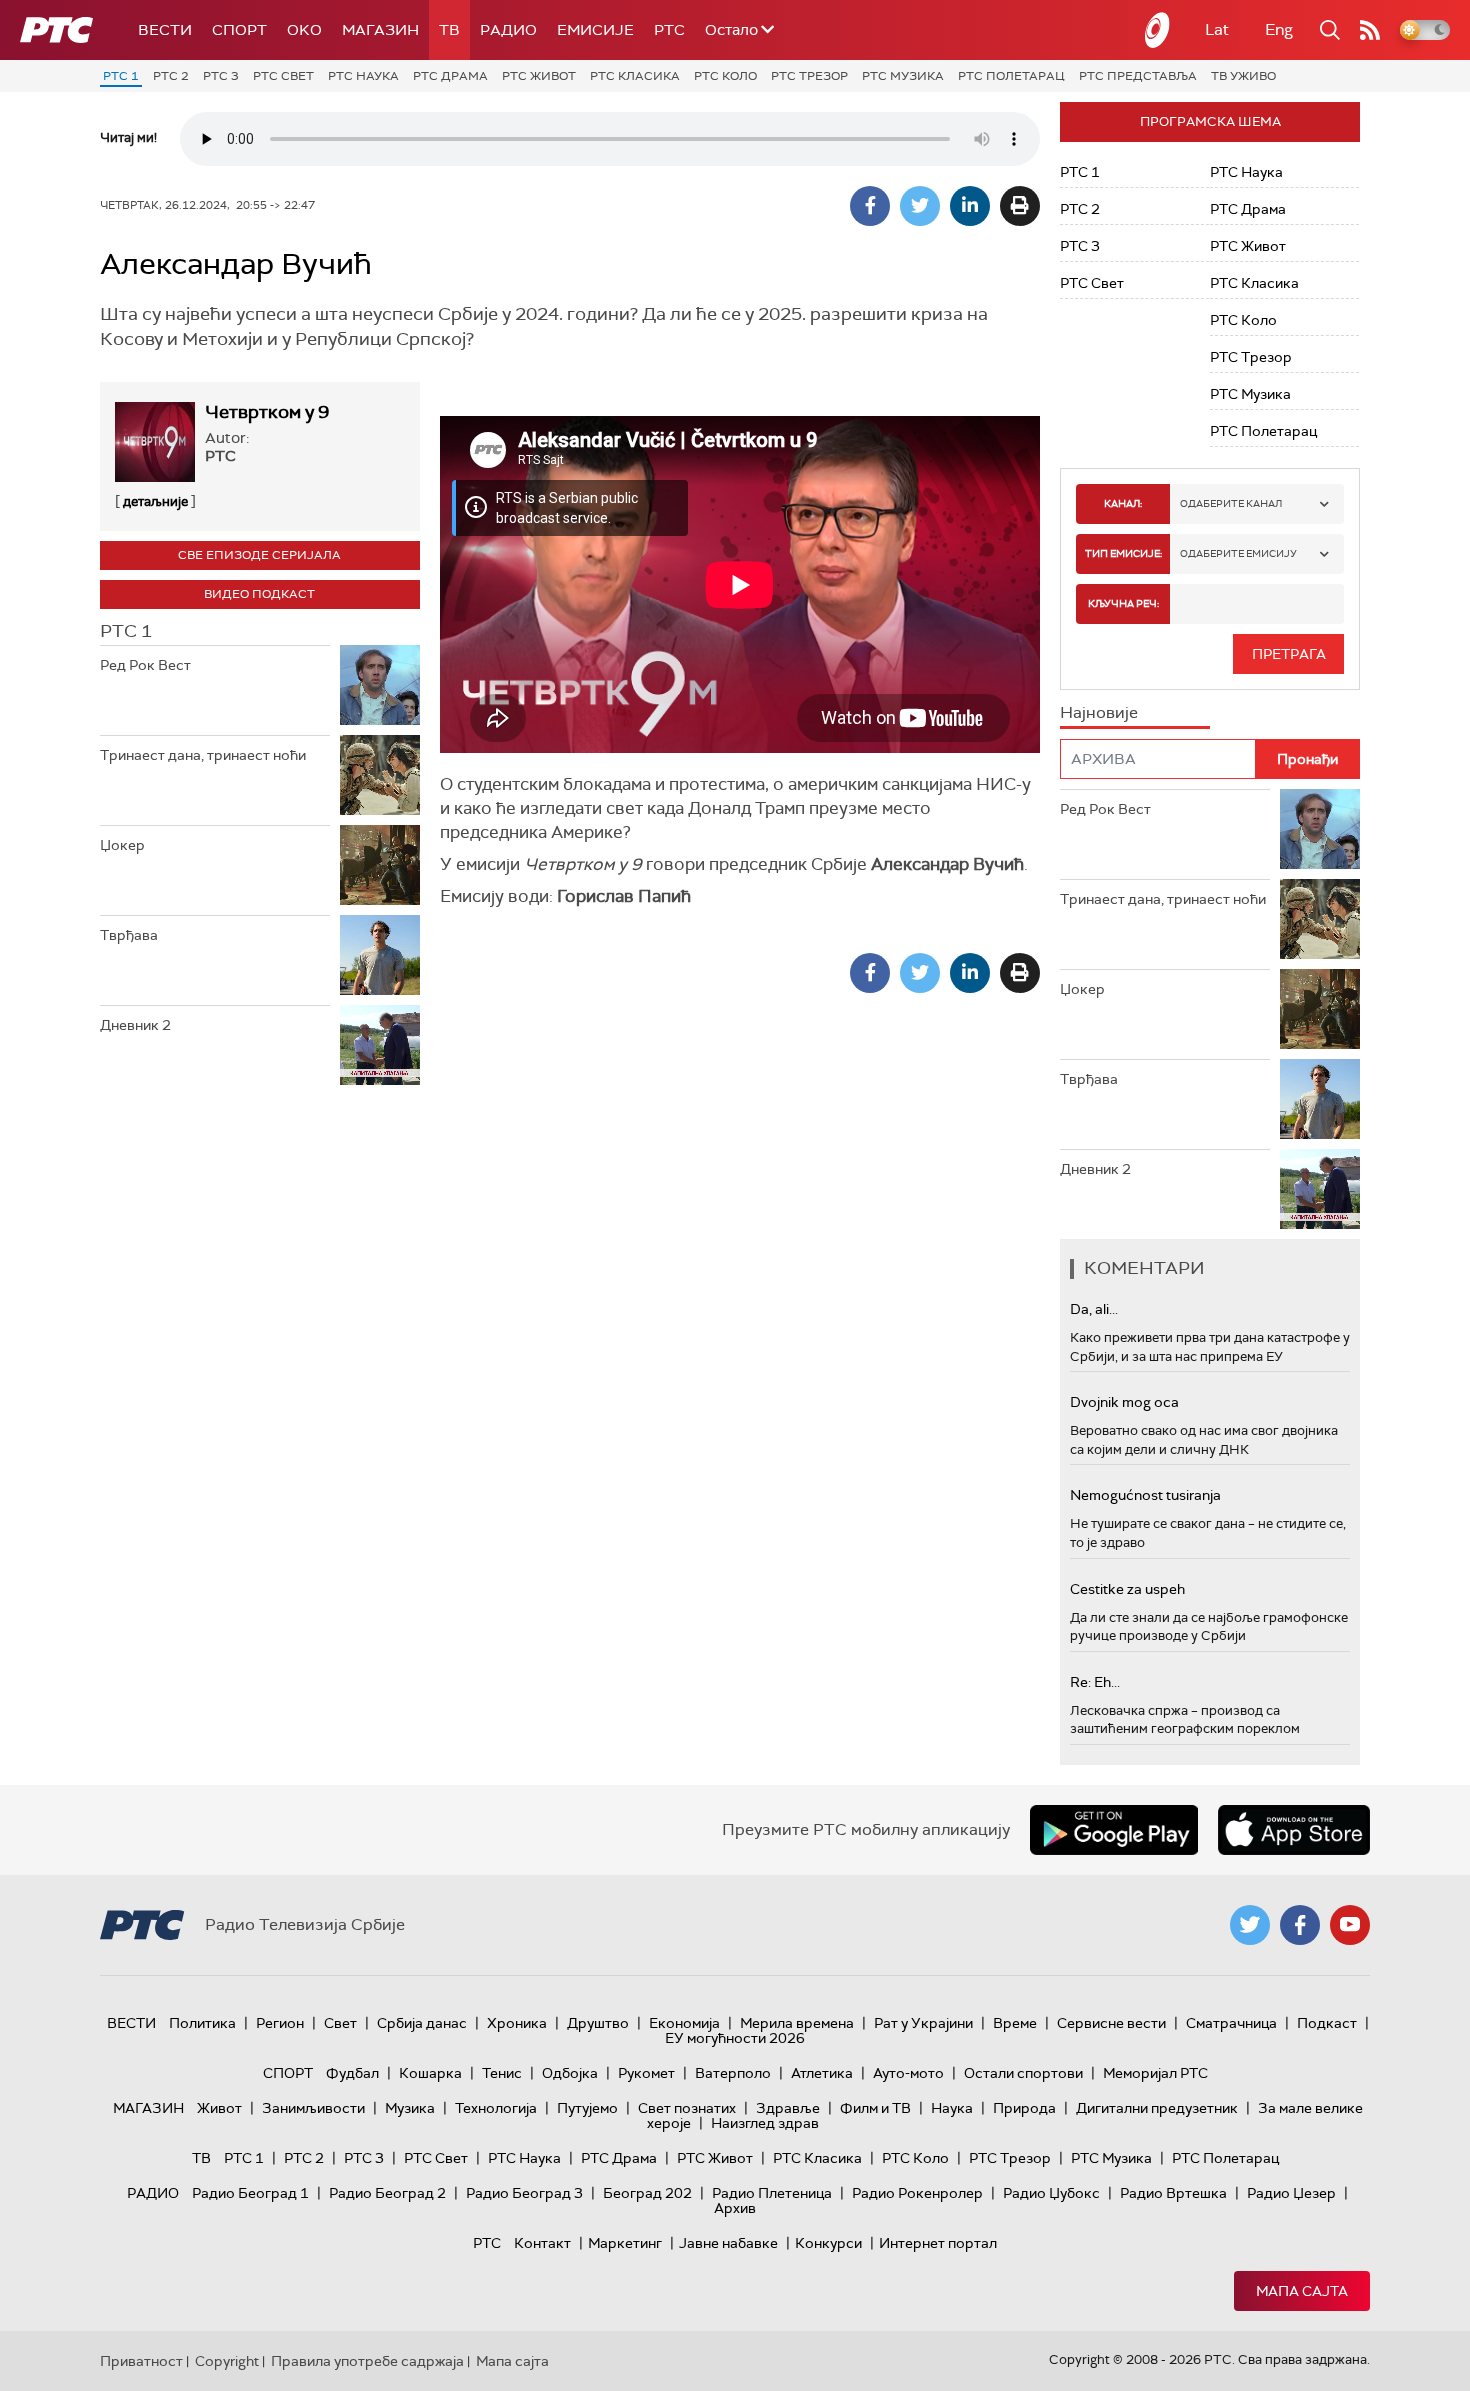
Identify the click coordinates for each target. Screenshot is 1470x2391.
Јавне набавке (728, 2243)
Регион (280, 2023)
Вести (165, 30)
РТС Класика (635, 76)
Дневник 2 (135, 1025)
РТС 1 (121, 76)
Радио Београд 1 (250, 2193)
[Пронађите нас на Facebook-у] (1300, 1925)
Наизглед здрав (765, 2123)
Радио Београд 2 (387, 2193)
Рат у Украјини (923, 2023)
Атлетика (822, 2073)
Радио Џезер (1291, 2193)
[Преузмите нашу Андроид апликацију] (1114, 1830)
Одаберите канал (1231, 503)
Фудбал (352, 2073)
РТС (669, 30)
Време (1015, 2023)
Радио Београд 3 (524, 2193)
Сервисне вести (1111, 2023)
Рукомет (646, 2073)
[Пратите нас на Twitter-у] (1250, 1925)
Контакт (542, 2243)
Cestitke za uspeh (1127, 1589)
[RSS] (1370, 30)
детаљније (155, 501)
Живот (219, 2108)
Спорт (239, 30)
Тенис (502, 2073)
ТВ (449, 30)
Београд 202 (647, 2193)
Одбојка (570, 2073)
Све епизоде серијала (259, 555)
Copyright (227, 2361)
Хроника (517, 2023)
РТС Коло (725, 76)
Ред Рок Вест (145, 665)
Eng (1279, 29)
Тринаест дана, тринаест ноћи (203, 755)
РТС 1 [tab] (126, 631)
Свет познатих (687, 2108)
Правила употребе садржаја (367, 2361)
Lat (1217, 29)
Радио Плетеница (772, 2193)
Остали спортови (1023, 2073)
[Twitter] (920, 206)
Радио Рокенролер (917, 2193)
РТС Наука (363, 76)
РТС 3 (221, 76)
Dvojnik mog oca (1124, 1402)
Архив (735, 2208)
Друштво (598, 2023)
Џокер (122, 845)
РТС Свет (283, 76)
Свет (340, 2023)
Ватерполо (733, 2073)
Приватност (141, 2361)
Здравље (788, 2108)
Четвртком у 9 (267, 412)
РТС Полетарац (1011, 76)
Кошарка (430, 2073)
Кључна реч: (1123, 603)
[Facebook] (870, 206)
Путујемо (587, 2108)
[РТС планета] (1158, 30)
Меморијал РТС (1155, 2073)
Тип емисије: (1123, 553)
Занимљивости (313, 2108)
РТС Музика (903, 76)
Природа (1024, 2108)
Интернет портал (938, 2243)
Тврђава (129, 935)
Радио (508, 30)
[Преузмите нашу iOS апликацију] (1294, 1830)
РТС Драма (450, 76)
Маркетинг (625, 2243)
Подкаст (1327, 2023)
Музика (410, 2108)
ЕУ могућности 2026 (735, 2038)
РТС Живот (539, 76)
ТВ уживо (1243, 76)
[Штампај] (1020, 206)
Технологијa (496, 2108)
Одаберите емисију (1238, 553)
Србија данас (422, 2023)
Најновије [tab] (1099, 712)
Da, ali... (1094, 1309)
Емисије (595, 30)
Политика (202, 2023)
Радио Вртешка (1173, 2193)
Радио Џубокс (1051, 2193)
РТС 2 (171, 76)
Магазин (380, 30)
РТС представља (1138, 76)
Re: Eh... (1095, 1682)
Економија (684, 2023)
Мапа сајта (1302, 2291)
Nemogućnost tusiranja (1145, 1495)
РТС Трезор (809, 76)
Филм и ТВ (875, 2108)
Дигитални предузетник (1157, 2108)
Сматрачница (1231, 2023)
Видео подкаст (259, 594)
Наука (952, 2108)
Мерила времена (797, 2023)
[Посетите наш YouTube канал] (1350, 1925)
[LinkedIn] (970, 206)
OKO (304, 30)
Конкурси (828, 2243)
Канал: (1123, 503)
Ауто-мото (908, 2073)
